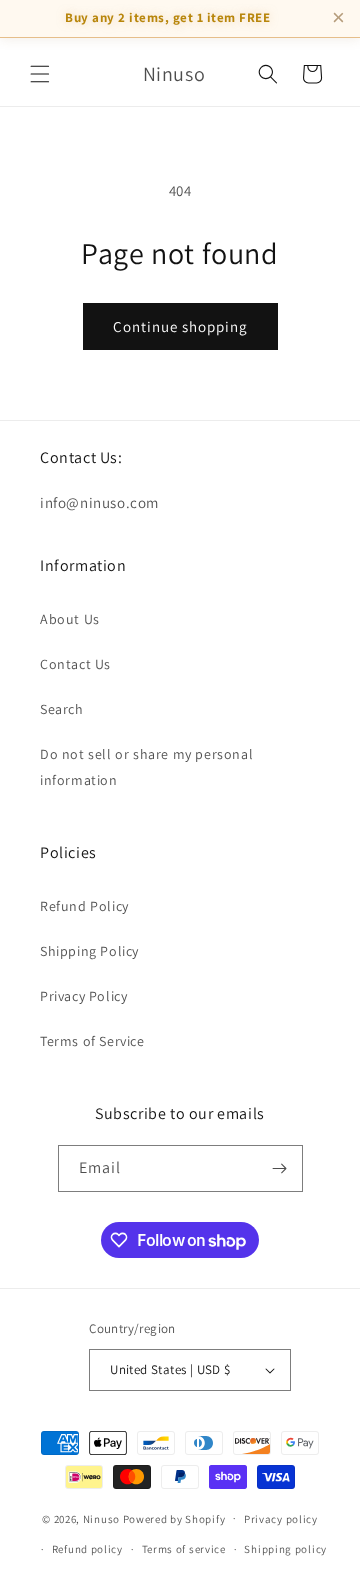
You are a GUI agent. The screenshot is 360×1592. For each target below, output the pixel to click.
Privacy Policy (83, 996)
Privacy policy (281, 1519)
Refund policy (87, 1549)
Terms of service (184, 1549)
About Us (70, 619)
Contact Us (75, 664)
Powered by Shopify (174, 1518)
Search (62, 709)
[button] (40, 74)
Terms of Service (92, 1041)
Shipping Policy (89, 951)
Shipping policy (285, 1549)
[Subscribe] (280, 1168)
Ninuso (101, 1518)
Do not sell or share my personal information (146, 766)
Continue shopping (180, 326)
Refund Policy (84, 906)
